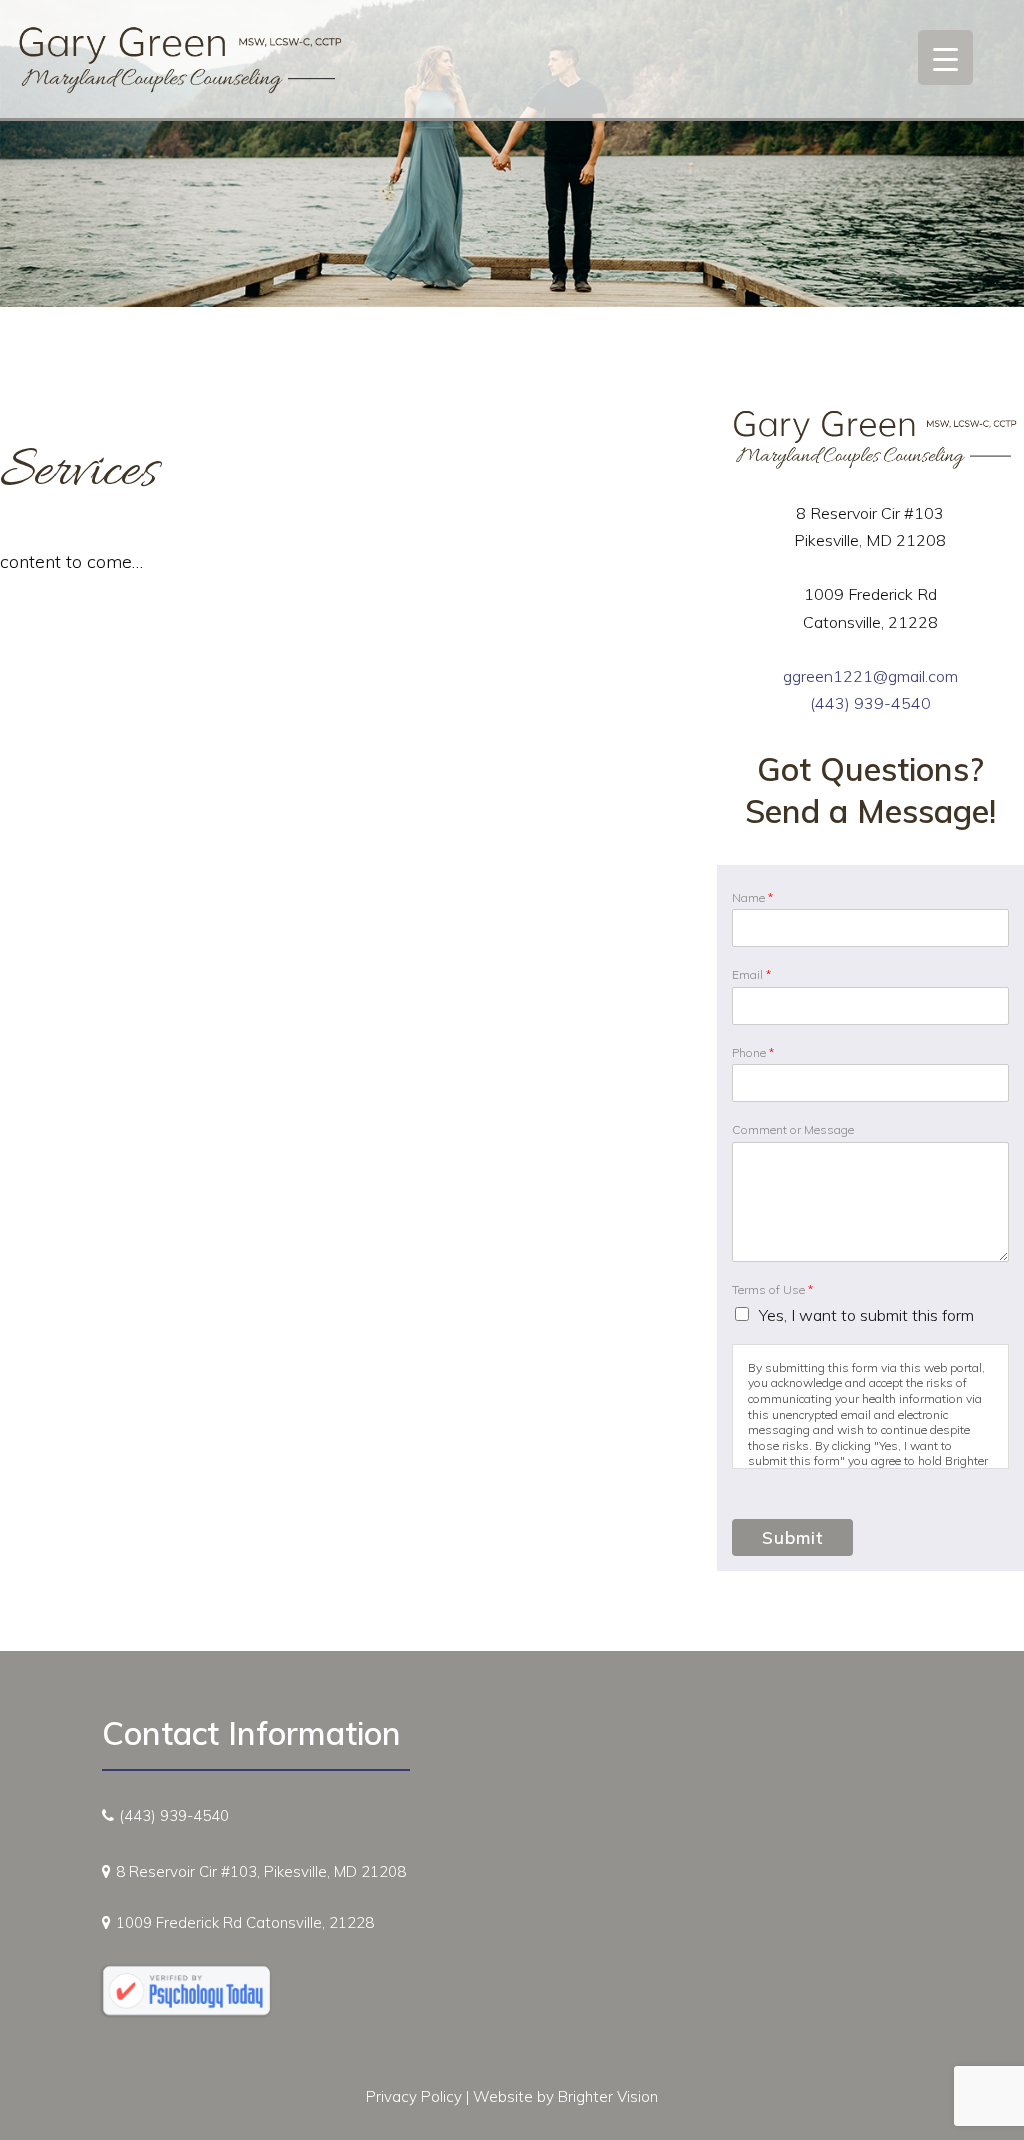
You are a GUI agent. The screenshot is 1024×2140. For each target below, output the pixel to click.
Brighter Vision (608, 2096)
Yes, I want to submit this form (866, 1315)
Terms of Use (772, 1289)
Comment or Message (793, 1129)
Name (752, 897)
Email (751, 974)
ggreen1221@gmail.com (870, 676)
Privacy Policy (414, 2096)
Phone (753, 1052)
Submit (792, 1537)
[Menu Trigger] (945, 57)
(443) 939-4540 (870, 703)
